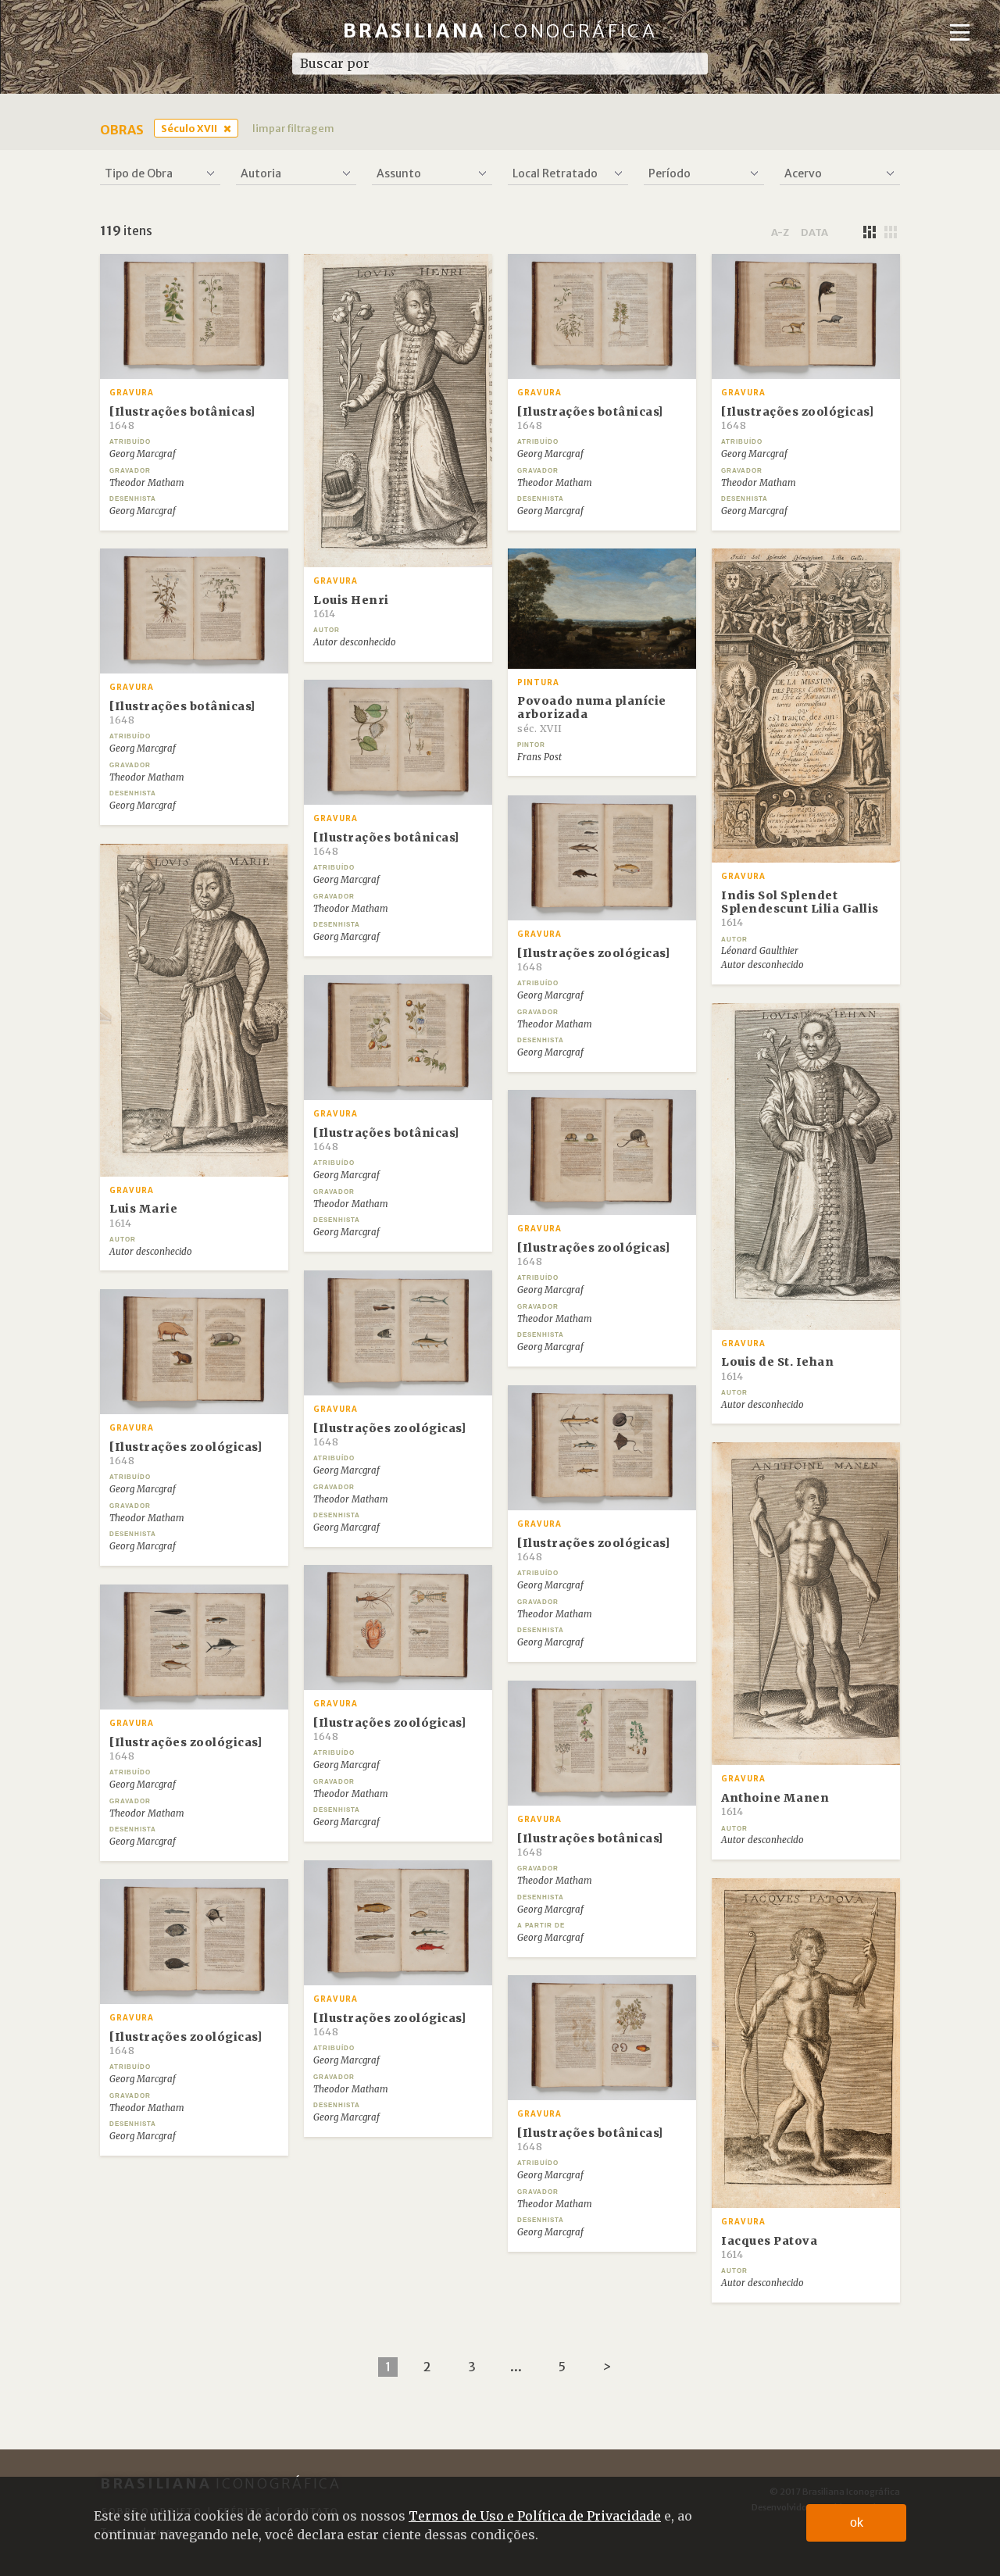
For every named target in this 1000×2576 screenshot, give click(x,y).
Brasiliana (500, 31)
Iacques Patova (769, 2247)
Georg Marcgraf (143, 454)
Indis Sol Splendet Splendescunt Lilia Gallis (800, 909)
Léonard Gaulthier (760, 951)
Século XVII (189, 128)
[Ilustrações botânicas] (182, 418)
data (814, 232)
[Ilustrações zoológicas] (797, 418)
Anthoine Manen (775, 1804)
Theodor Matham (147, 483)
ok (857, 2522)
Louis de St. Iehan (777, 1368)
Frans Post (539, 757)
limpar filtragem (293, 128)
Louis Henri (351, 606)
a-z (780, 232)
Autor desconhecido (355, 642)
